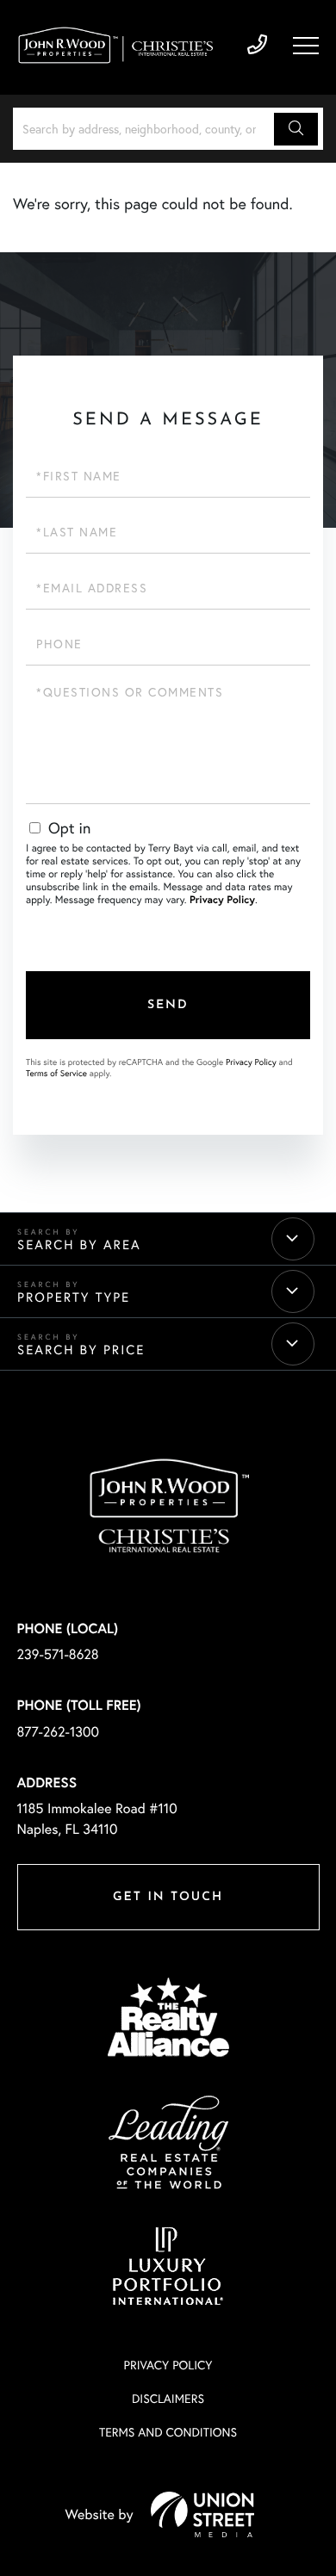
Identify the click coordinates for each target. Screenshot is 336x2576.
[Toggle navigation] (306, 46)
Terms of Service (56, 1073)
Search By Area (79, 1245)
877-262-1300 (59, 1732)
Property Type (74, 1297)
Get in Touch (168, 1897)
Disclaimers (168, 2398)
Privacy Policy (222, 900)
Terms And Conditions (168, 2432)
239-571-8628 (257, 45)
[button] (296, 129)
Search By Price (81, 1350)
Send (168, 1005)
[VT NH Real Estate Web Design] (202, 2514)
